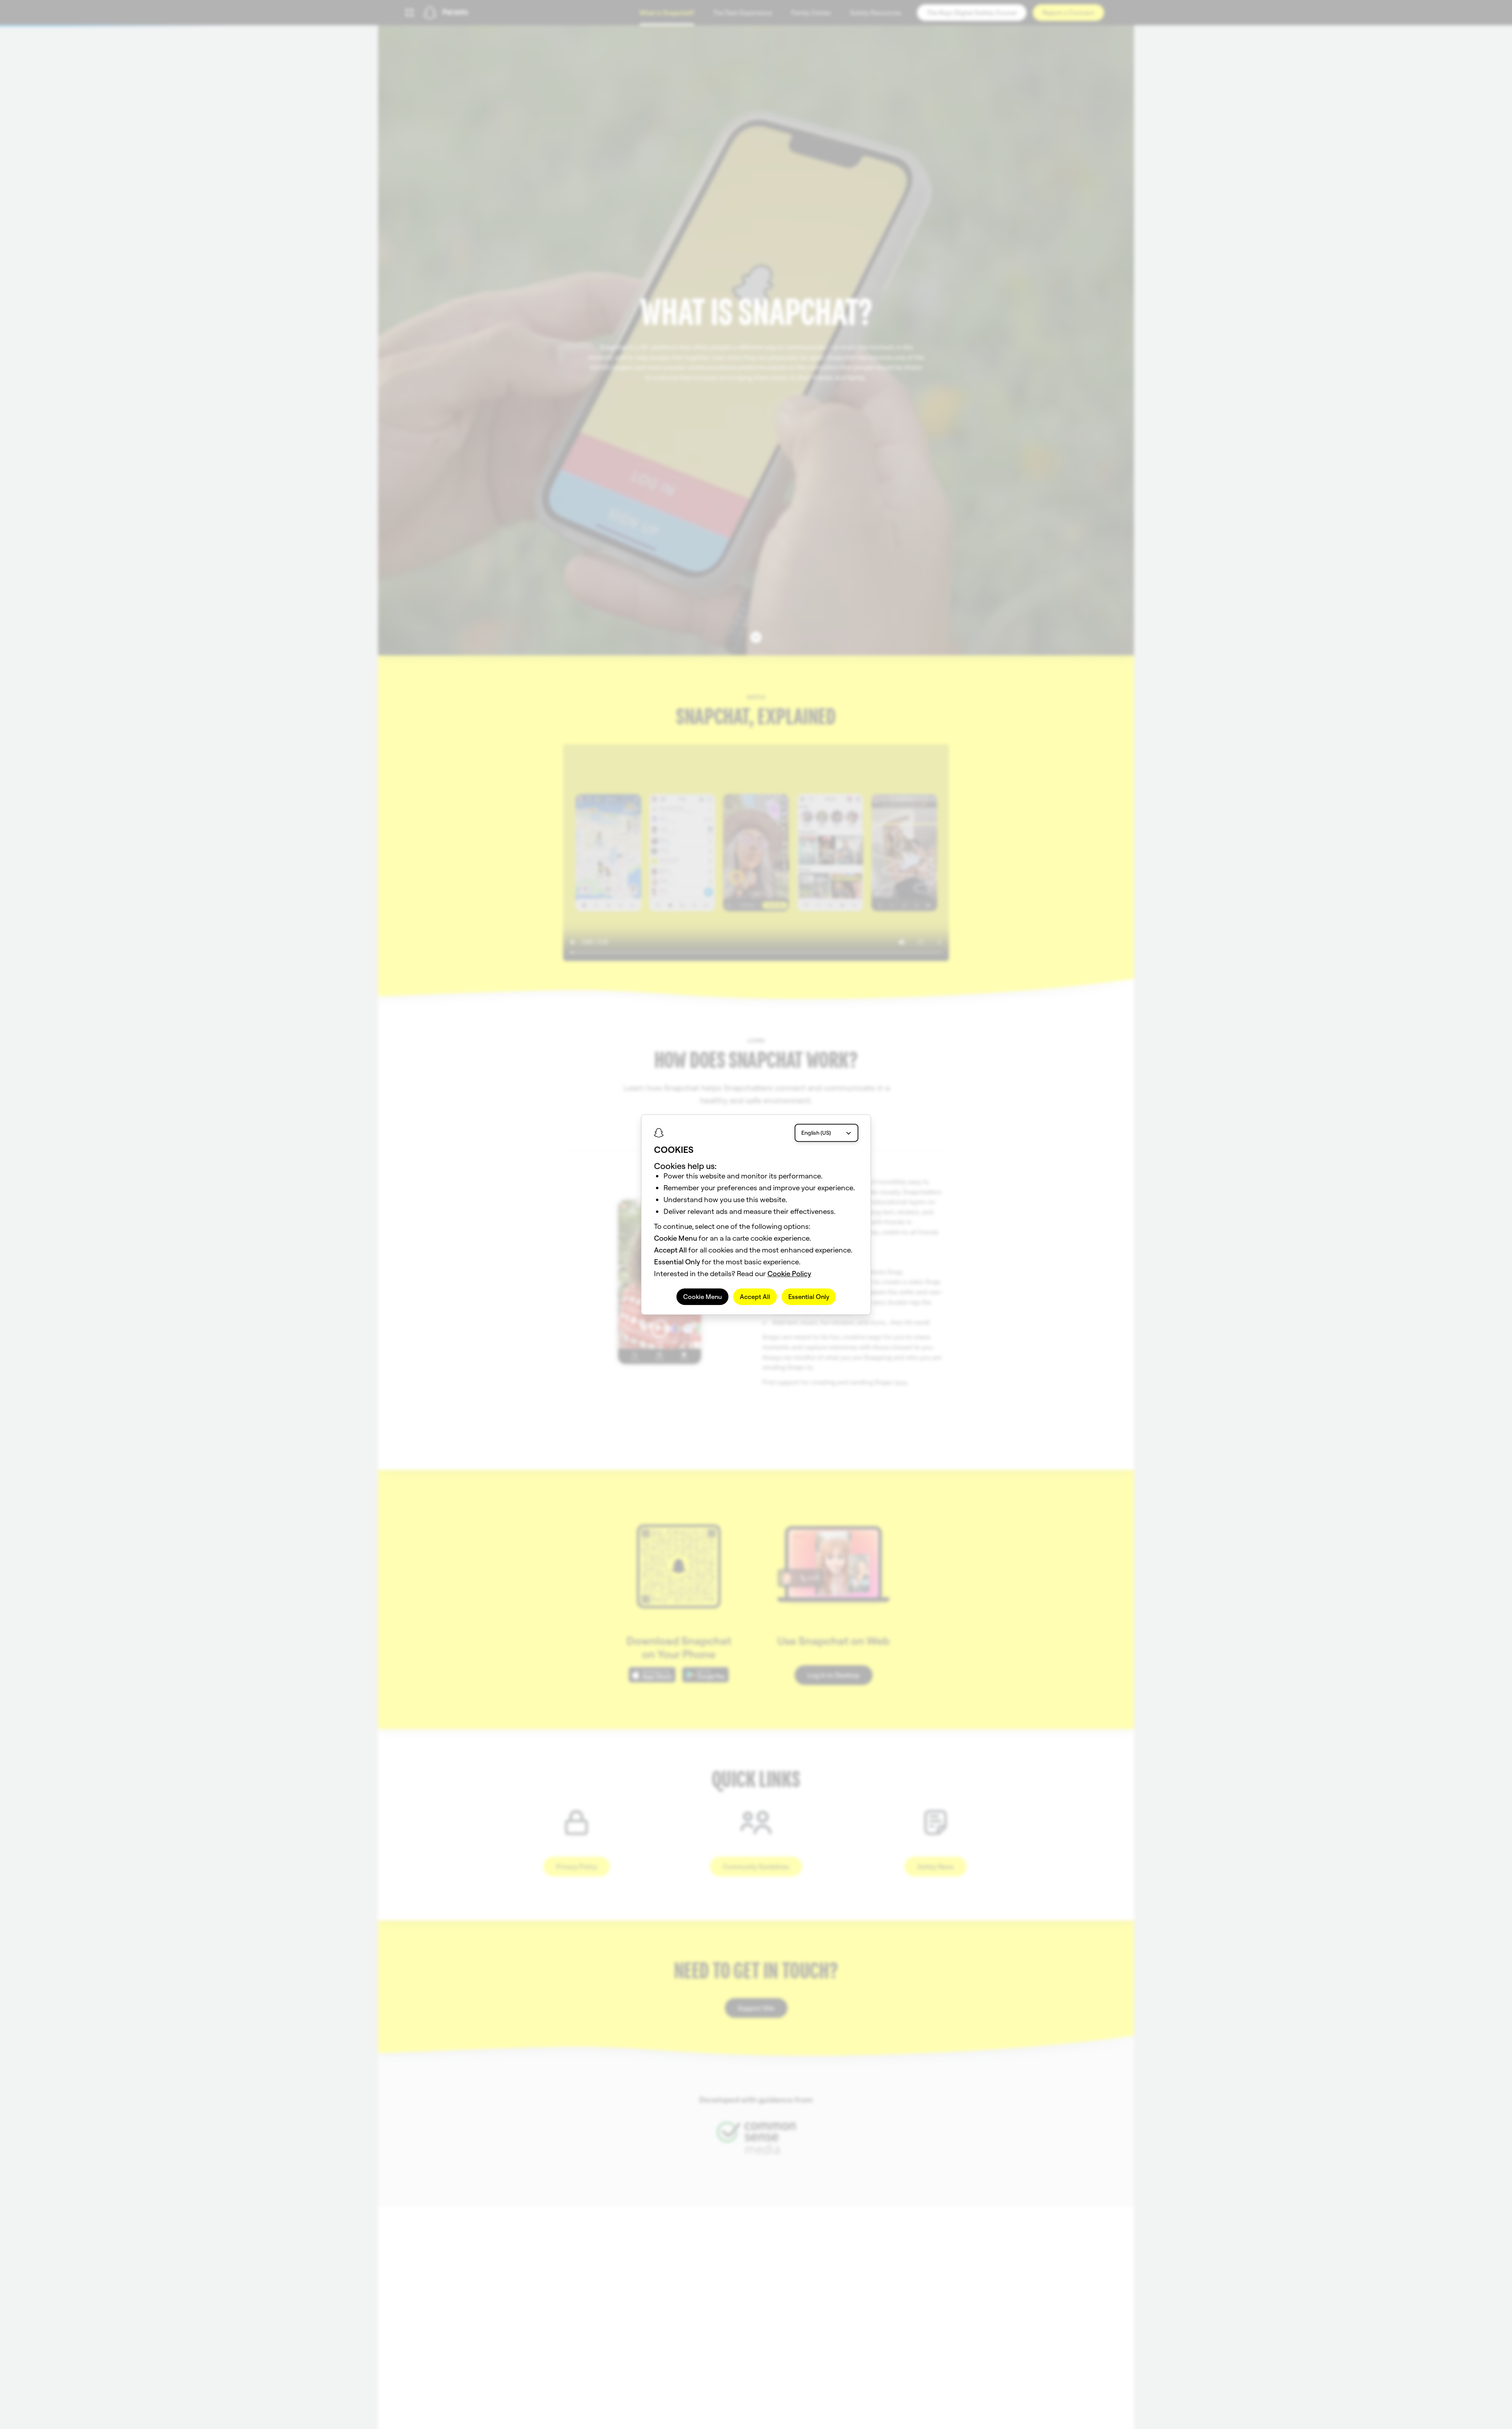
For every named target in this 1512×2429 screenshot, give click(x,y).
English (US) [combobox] (816, 1133)
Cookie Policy (789, 1274)
